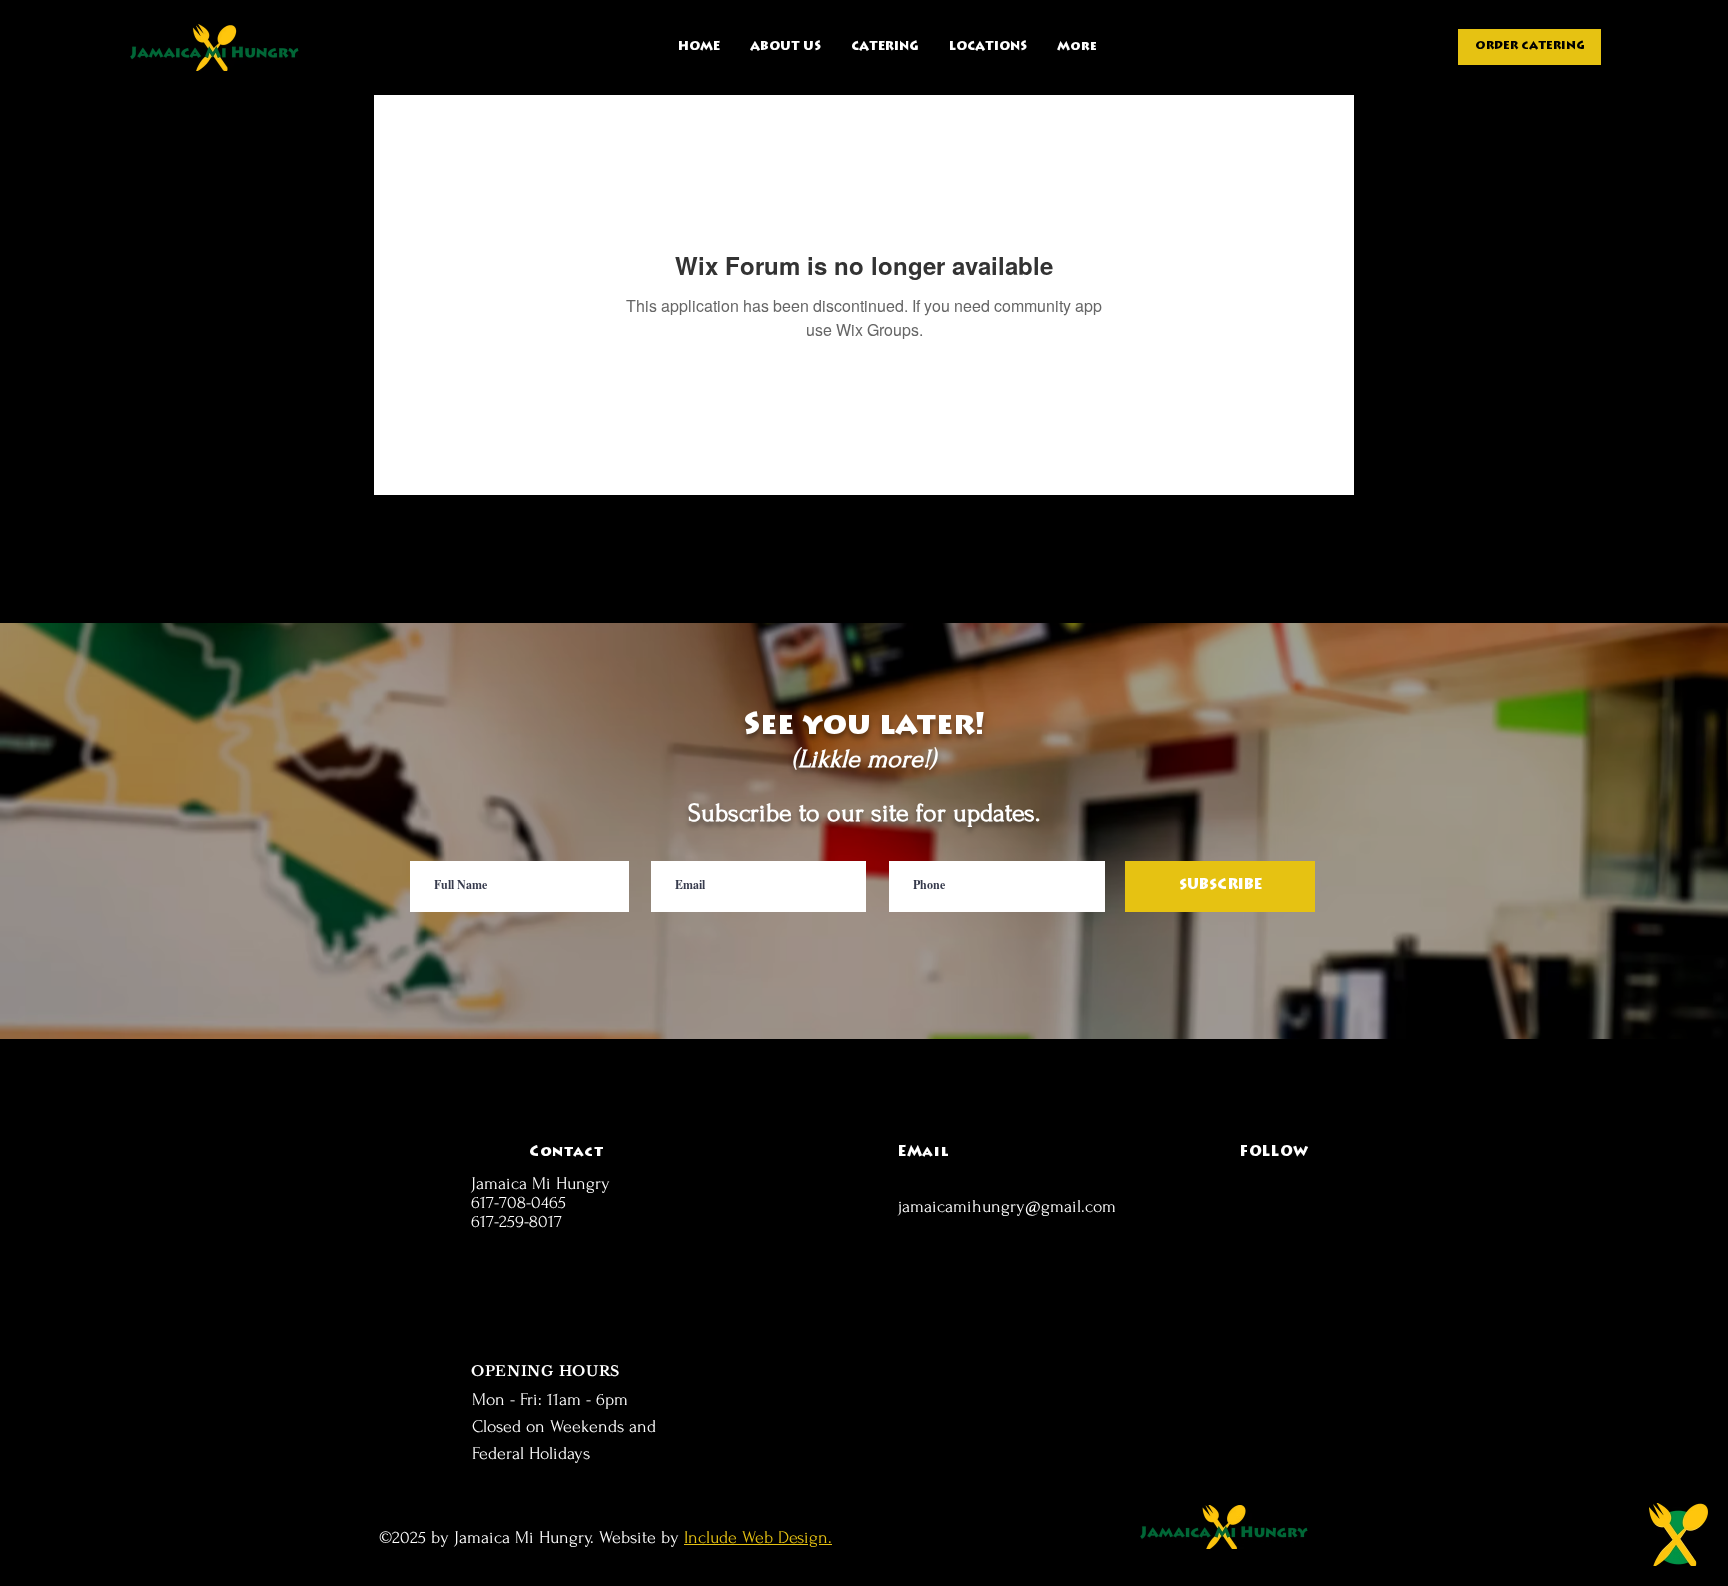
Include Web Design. (758, 1537)
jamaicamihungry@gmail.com (1007, 1206)
